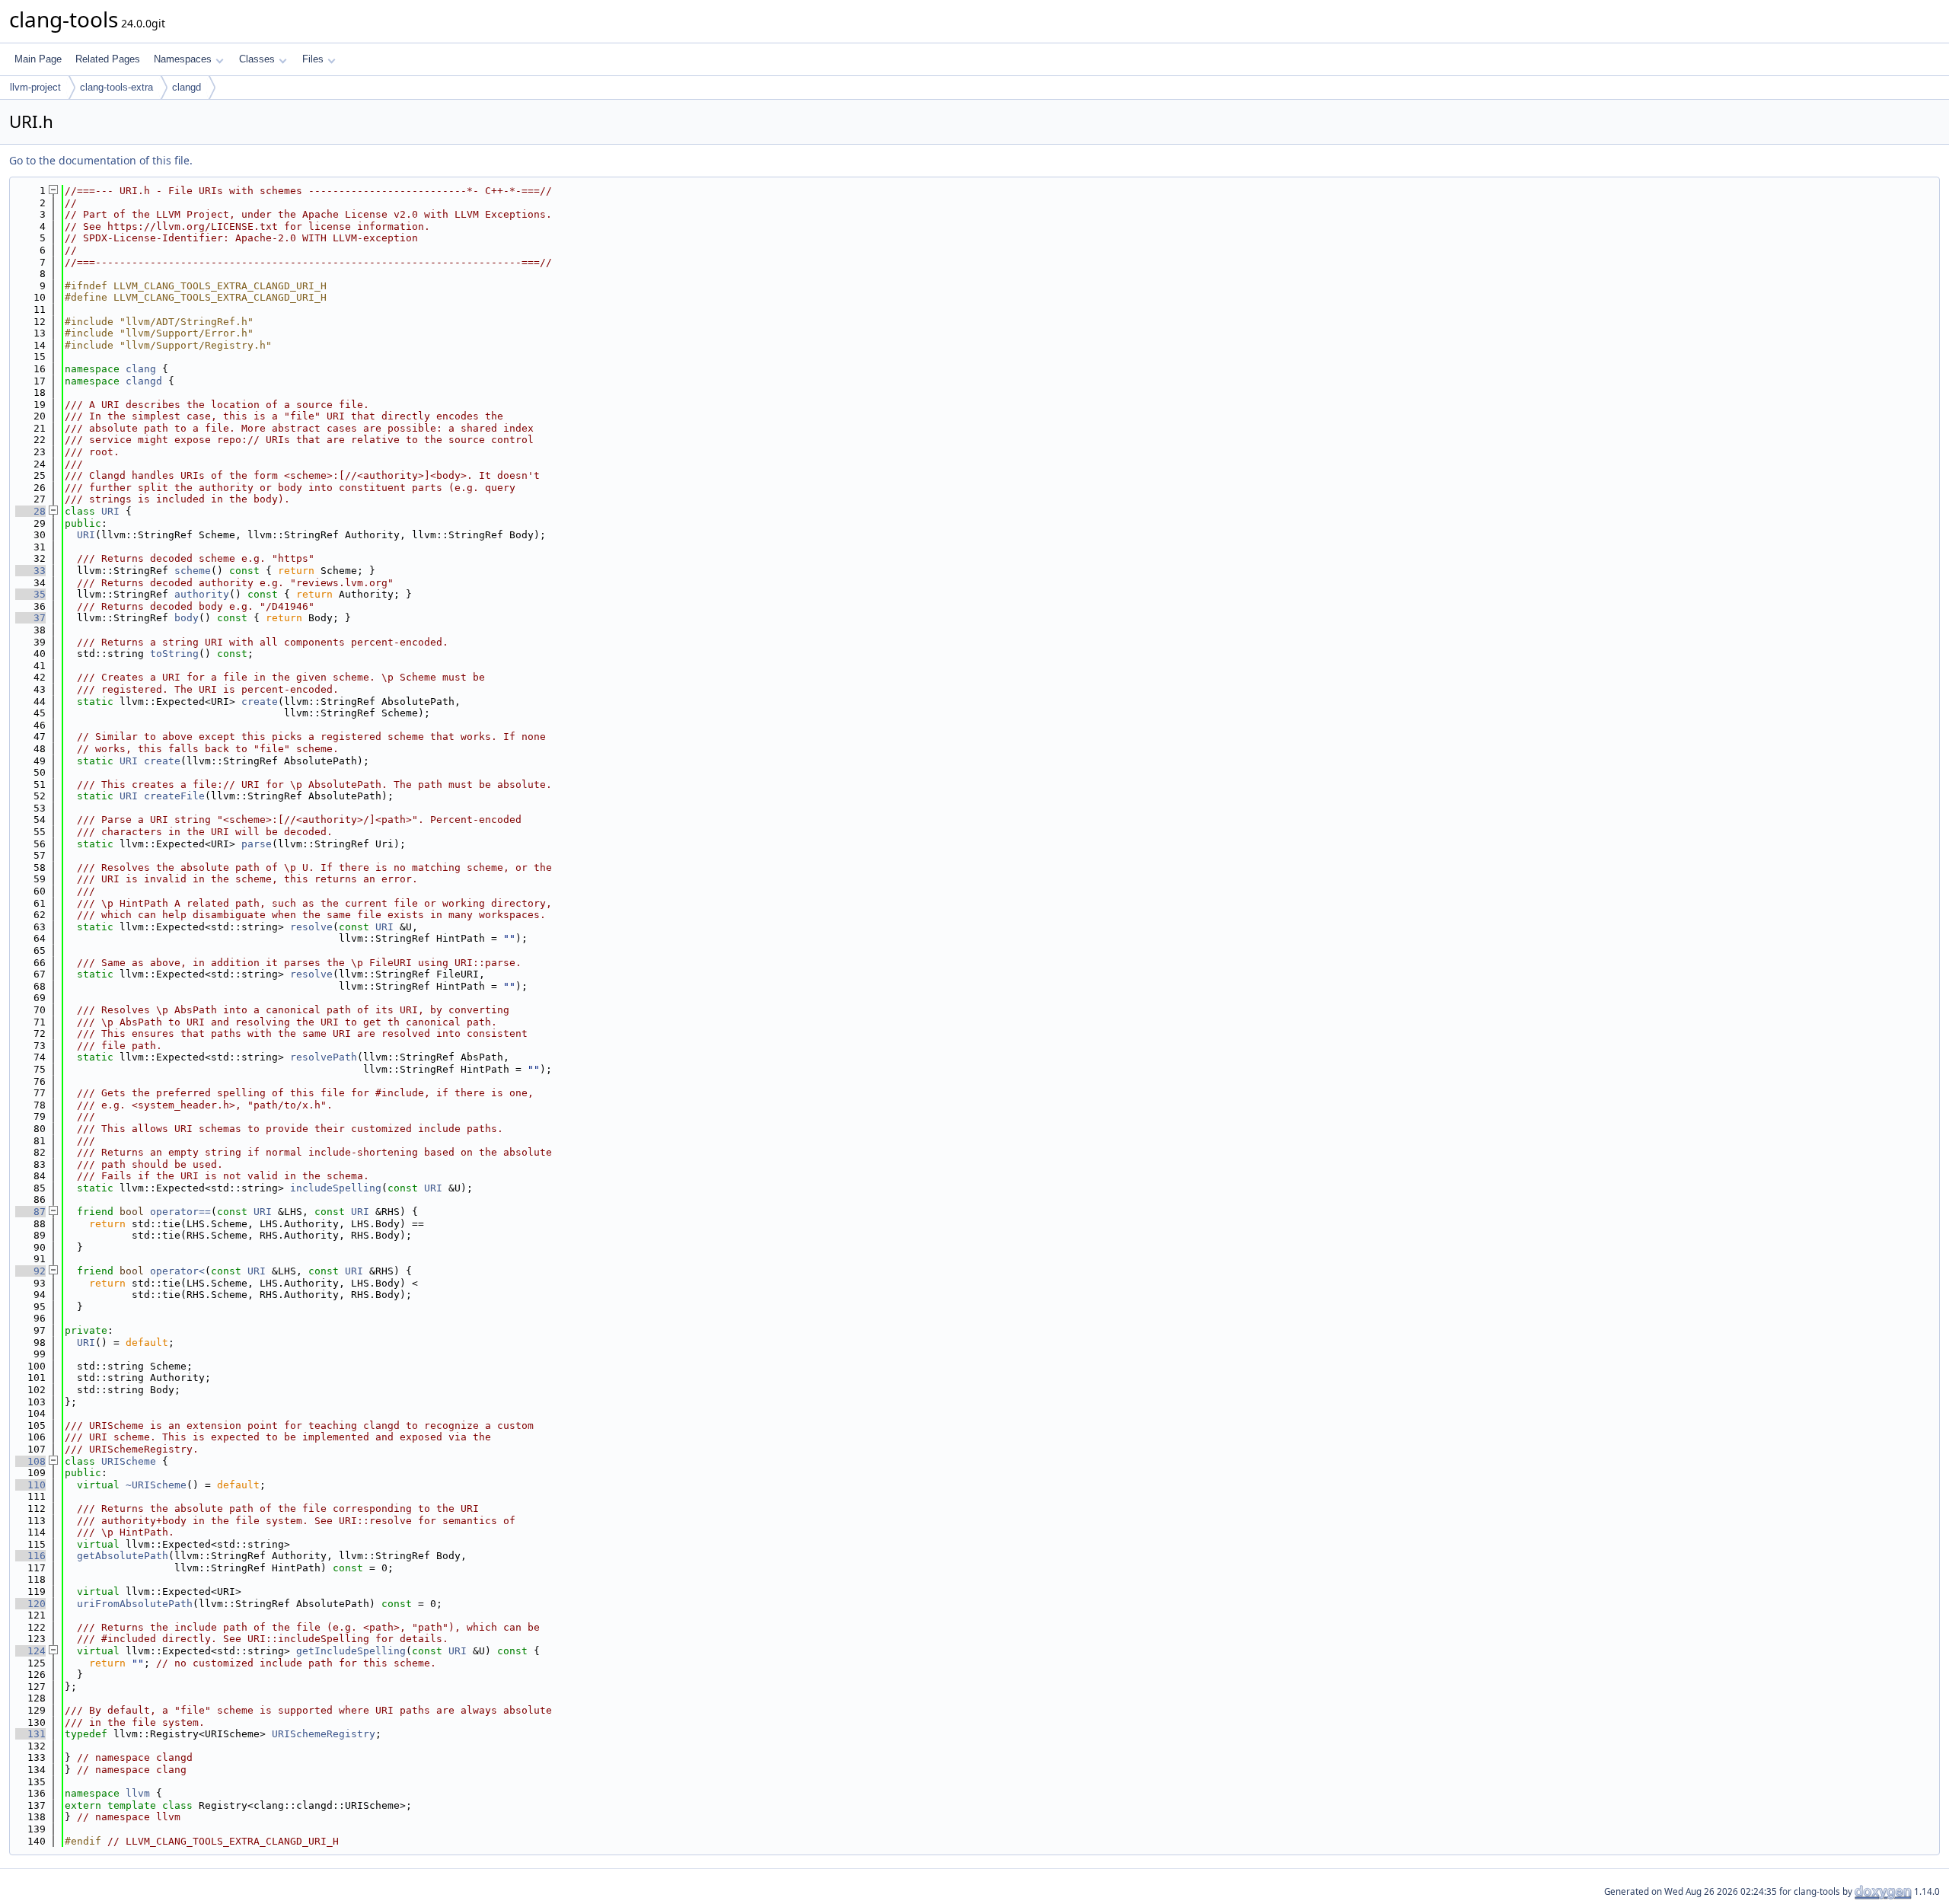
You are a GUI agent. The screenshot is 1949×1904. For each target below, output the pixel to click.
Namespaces (183, 59)
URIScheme (129, 1461)
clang (141, 369)
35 (30, 594)
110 (30, 1485)
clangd (187, 87)
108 (30, 1461)
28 (30, 511)
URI (110, 511)
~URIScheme (156, 1485)
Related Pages (108, 59)
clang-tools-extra (116, 87)
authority (202, 594)
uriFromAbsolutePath (135, 1604)
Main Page (38, 59)
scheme (193, 571)
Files (313, 59)
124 (30, 1651)
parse (257, 844)
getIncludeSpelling (351, 1651)
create (260, 702)
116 (30, 1556)
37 (30, 618)
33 (30, 571)
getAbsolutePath (123, 1556)
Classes (257, 59)
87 (30, 1212)
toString (174, 654)
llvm (138, 1793)
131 (30, 1734)
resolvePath (324, 1057)
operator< (177, 1271)
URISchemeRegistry (324, 1734)
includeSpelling (336, 1188)
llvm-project (35, 87)
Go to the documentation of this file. (101, 160)
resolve (311, 927)
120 (30, 1604)
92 (30, 1271)
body (187, 618)
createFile (174, 796)
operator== (180, 1212)
